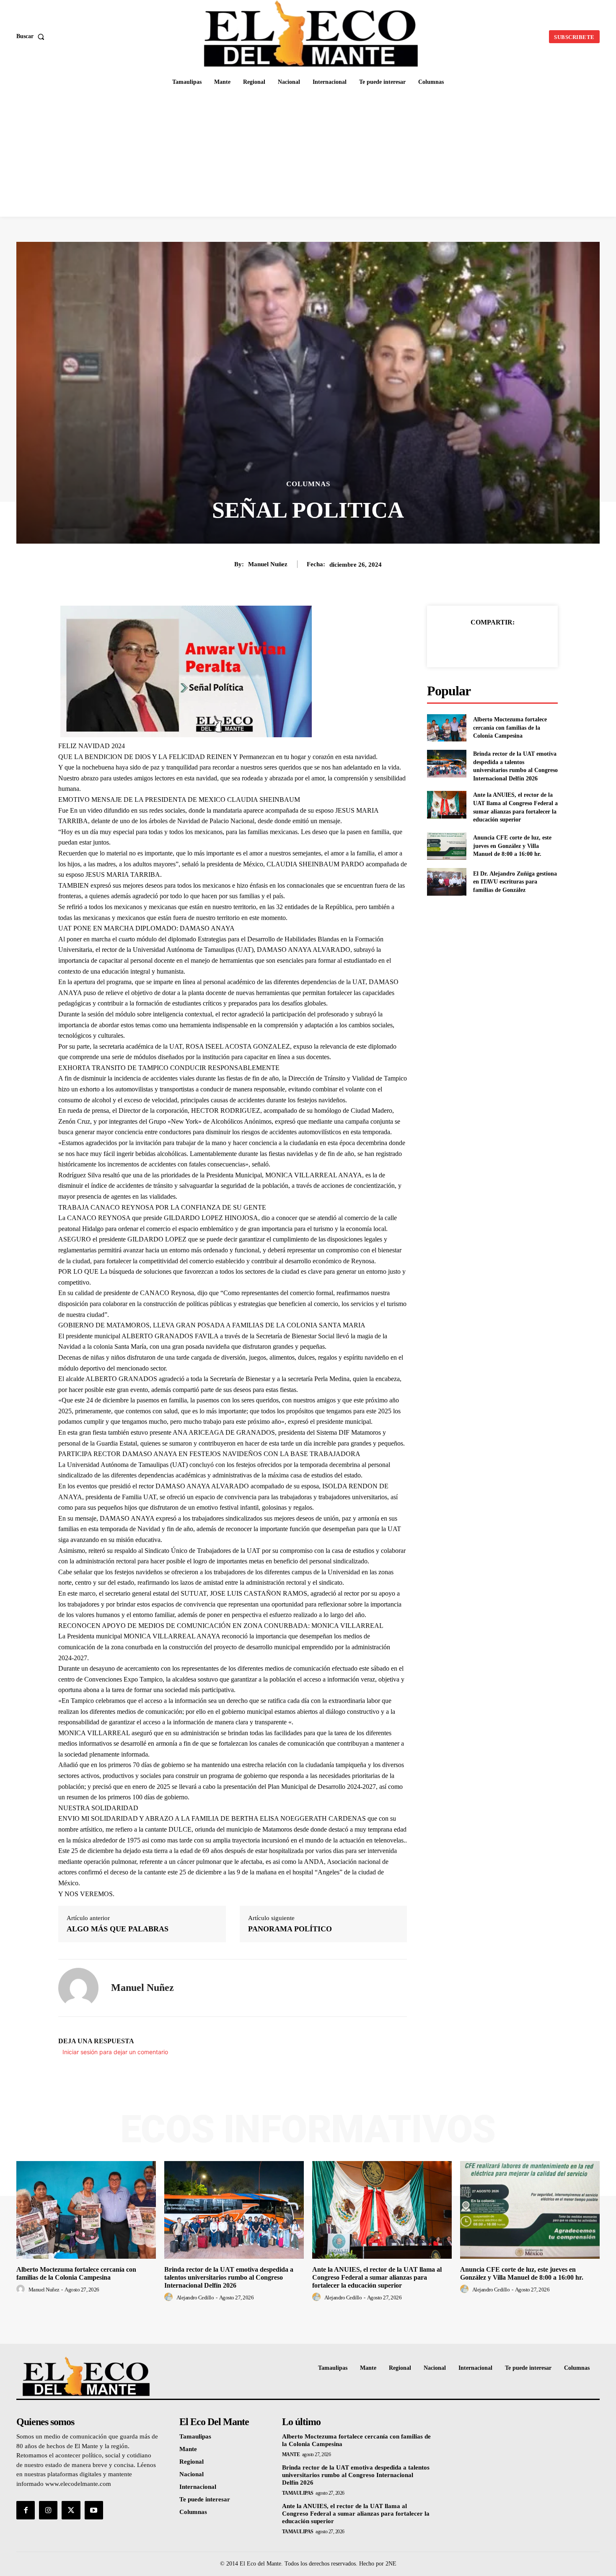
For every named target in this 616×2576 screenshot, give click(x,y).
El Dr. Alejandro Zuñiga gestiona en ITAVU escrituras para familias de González (515, 882)
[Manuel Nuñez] (78, 1988)
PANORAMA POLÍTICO (290, 1929)
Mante (291, 2454)
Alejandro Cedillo (195, 2297)
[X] (483, 643)
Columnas (308, 484)
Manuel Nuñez (268, 564)
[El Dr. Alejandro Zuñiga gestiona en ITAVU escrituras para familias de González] (446, 882)
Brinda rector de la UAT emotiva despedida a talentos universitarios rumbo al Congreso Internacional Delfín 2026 (229, 2277)
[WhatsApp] (521, 643)
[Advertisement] (308, 154)
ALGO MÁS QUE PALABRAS (118, 1929)
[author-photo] (22, 2289)
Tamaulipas (298, 2493)
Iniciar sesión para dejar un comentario (115, 2052)
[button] (32, 36)
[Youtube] (94, 2510)
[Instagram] (48, 2510)
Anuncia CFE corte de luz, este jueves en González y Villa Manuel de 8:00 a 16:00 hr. (512, 846)
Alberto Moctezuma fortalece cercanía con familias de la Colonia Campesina (510, 728)
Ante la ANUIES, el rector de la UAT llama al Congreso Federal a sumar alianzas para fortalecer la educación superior (377, 2277)
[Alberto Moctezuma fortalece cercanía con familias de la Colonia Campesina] (446, 728)
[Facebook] (463, 643)
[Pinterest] (502, 643)
